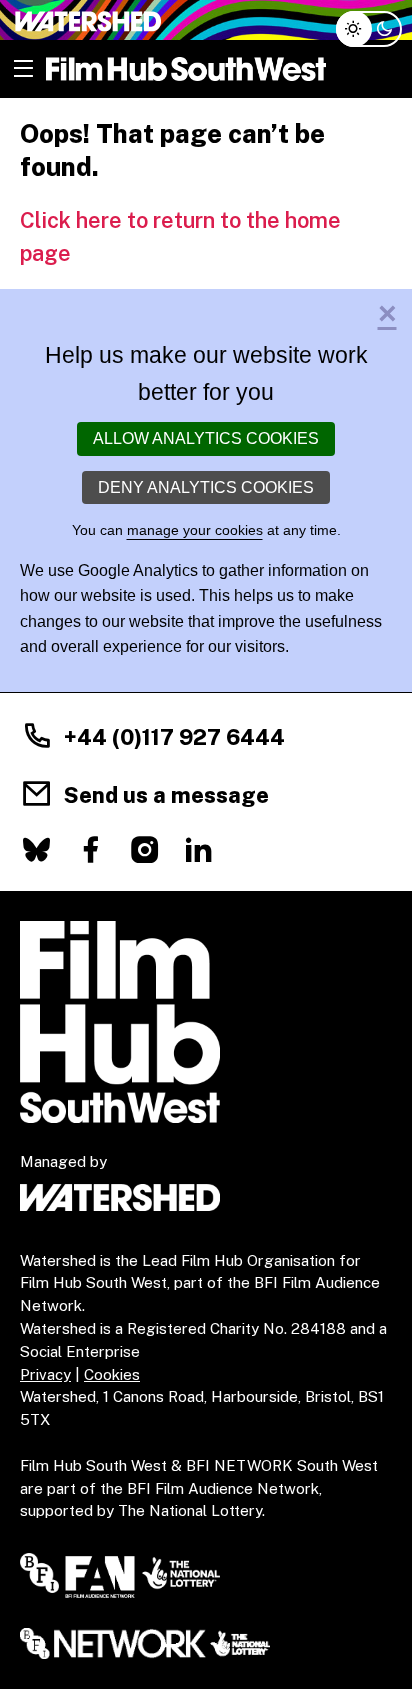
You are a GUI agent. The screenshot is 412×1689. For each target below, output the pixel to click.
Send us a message (166, 795)
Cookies (112, 1374)
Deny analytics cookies (206, 487)
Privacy (45, 1374)
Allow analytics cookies (206, 438)
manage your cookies (195, 530)
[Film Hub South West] (186, 69)
